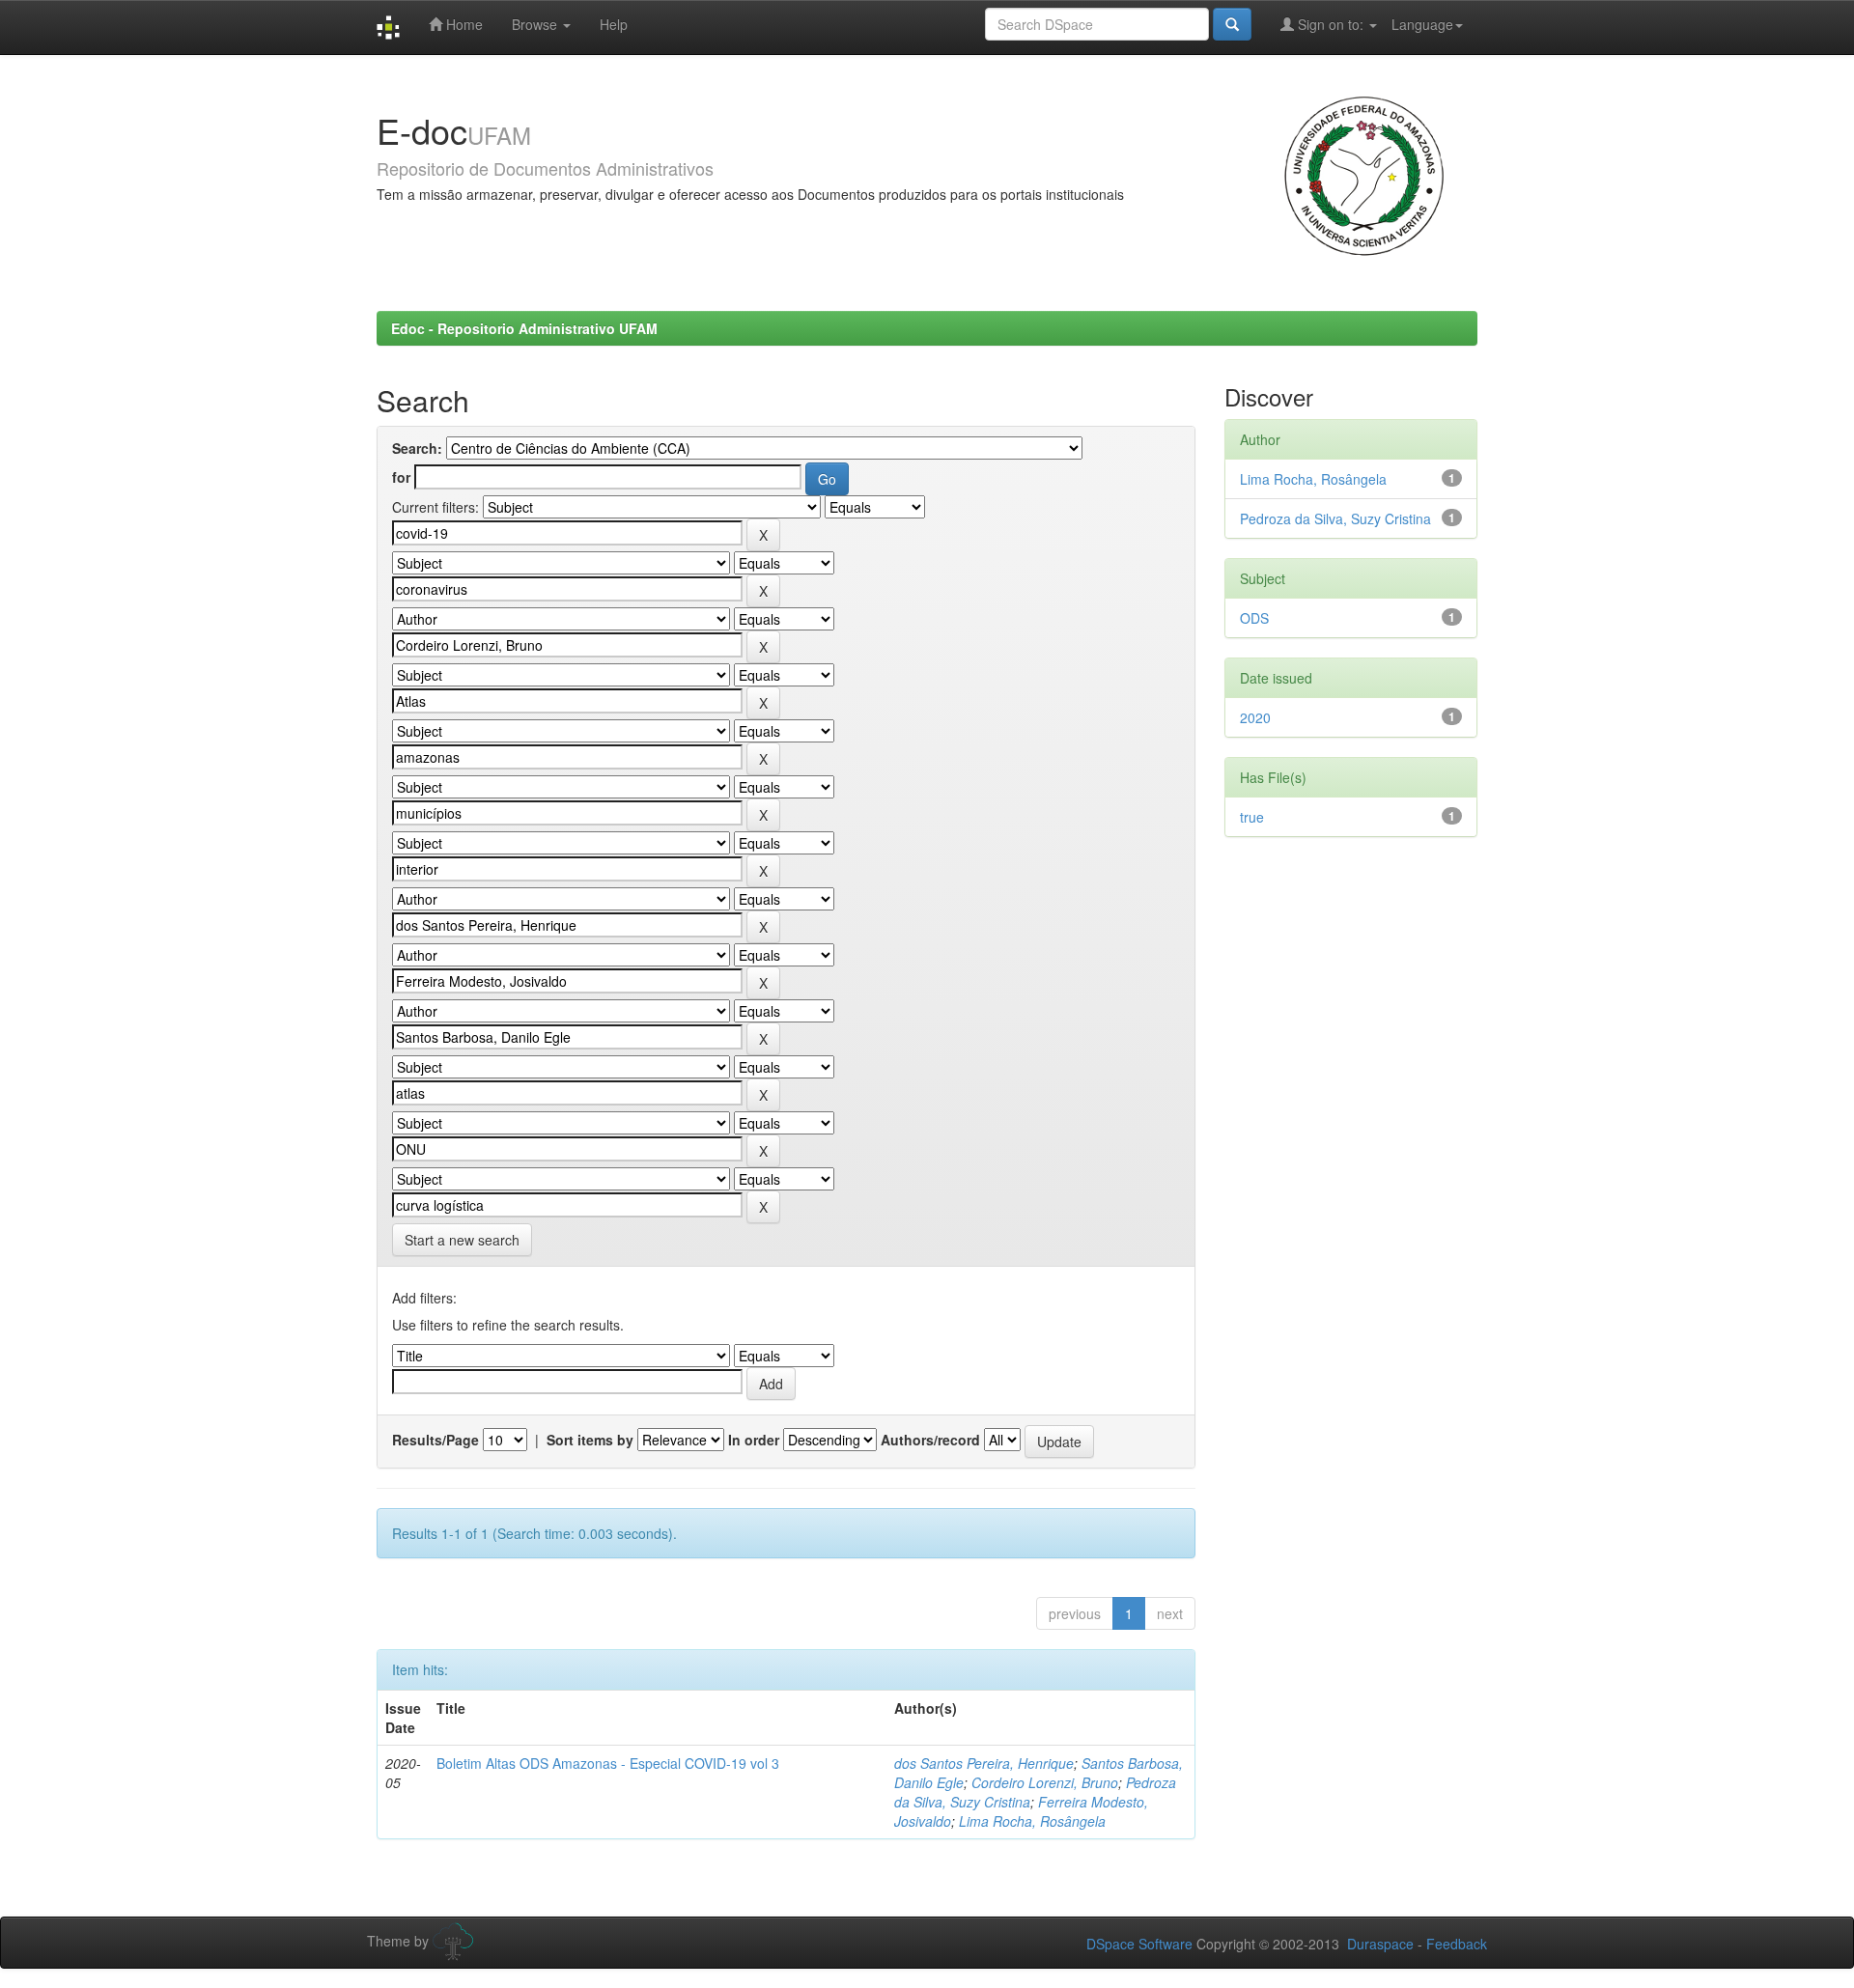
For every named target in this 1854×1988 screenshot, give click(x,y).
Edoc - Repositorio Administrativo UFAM (524, 328)
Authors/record (930, 1440)
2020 (1255, 717)
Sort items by (590, 1440)
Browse (536, 24)
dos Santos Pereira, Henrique (984, 1763)
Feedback (1457, 1944)
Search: (417, 448)
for (401, 477)
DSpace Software (1139, 1944)
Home (463, 24)
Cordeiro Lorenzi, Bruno (1045, 1782)
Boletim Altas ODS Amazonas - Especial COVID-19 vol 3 (608, 1763)
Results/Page (435, 1440)
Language (1422, 24)
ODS (1254, 618)
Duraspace (1380, 1944)
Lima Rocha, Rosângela (1032, 1821)
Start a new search (462, 1240)
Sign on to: (1331, 24)
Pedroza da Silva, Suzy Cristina (1335, 518)
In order (754, 1440)
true (1252, 817)
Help (614, 24)
